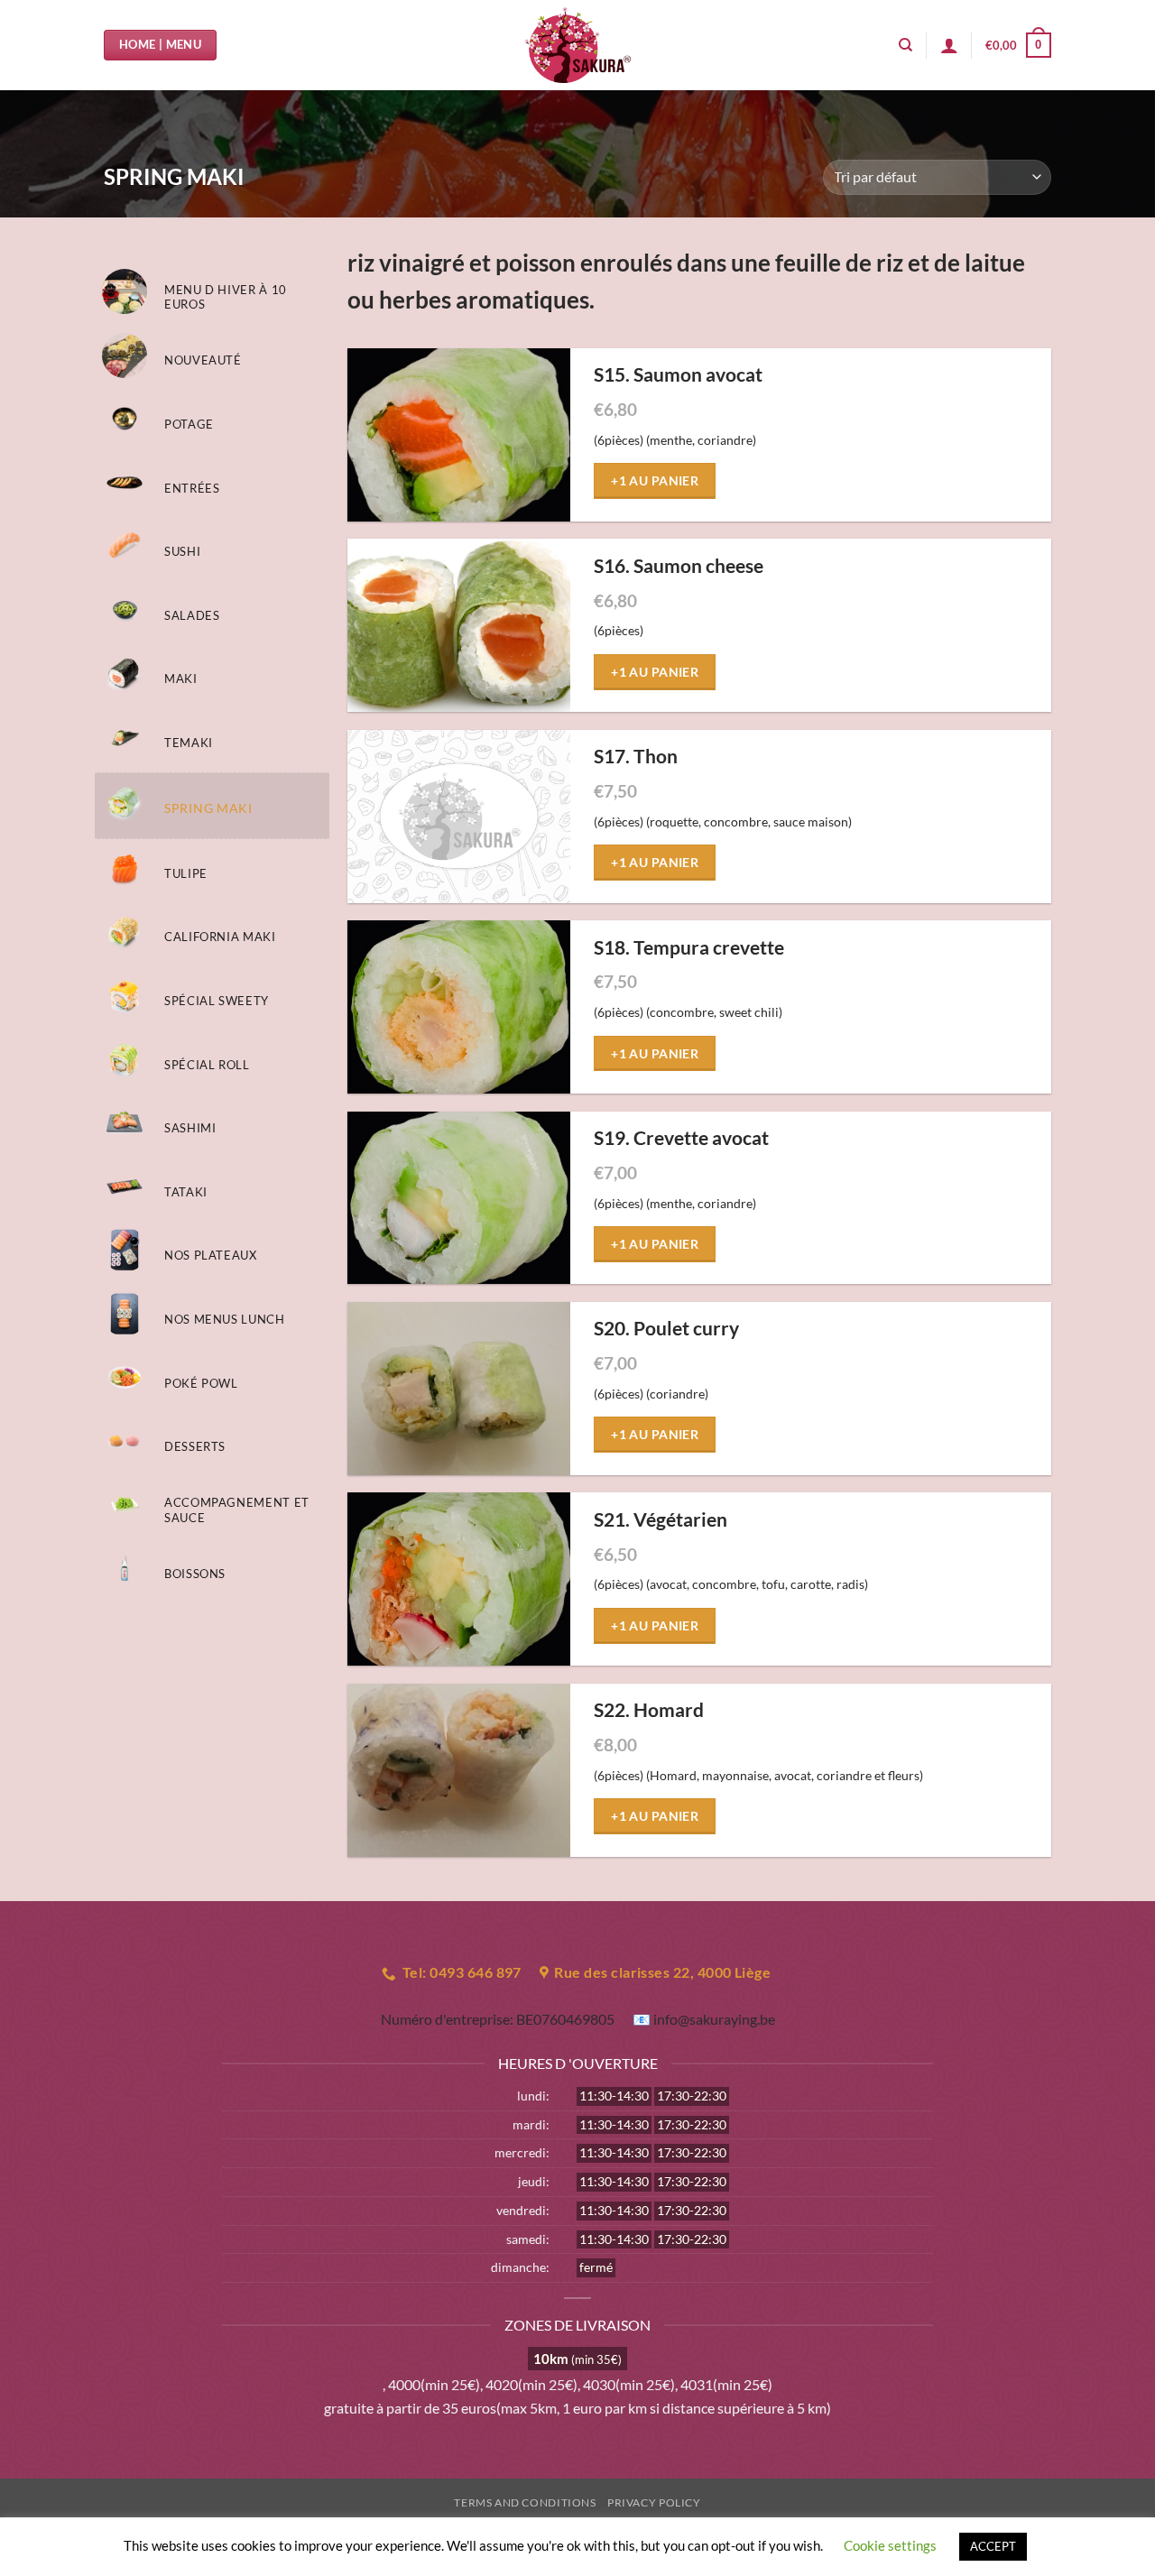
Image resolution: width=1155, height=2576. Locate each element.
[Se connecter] (949, 45)
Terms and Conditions (525, 2502)
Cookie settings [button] (890, 2545)
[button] (1018, 45)
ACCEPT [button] (993, 2546)
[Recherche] (906, 45)
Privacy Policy (654, 2502)
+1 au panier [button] (655, 480)
